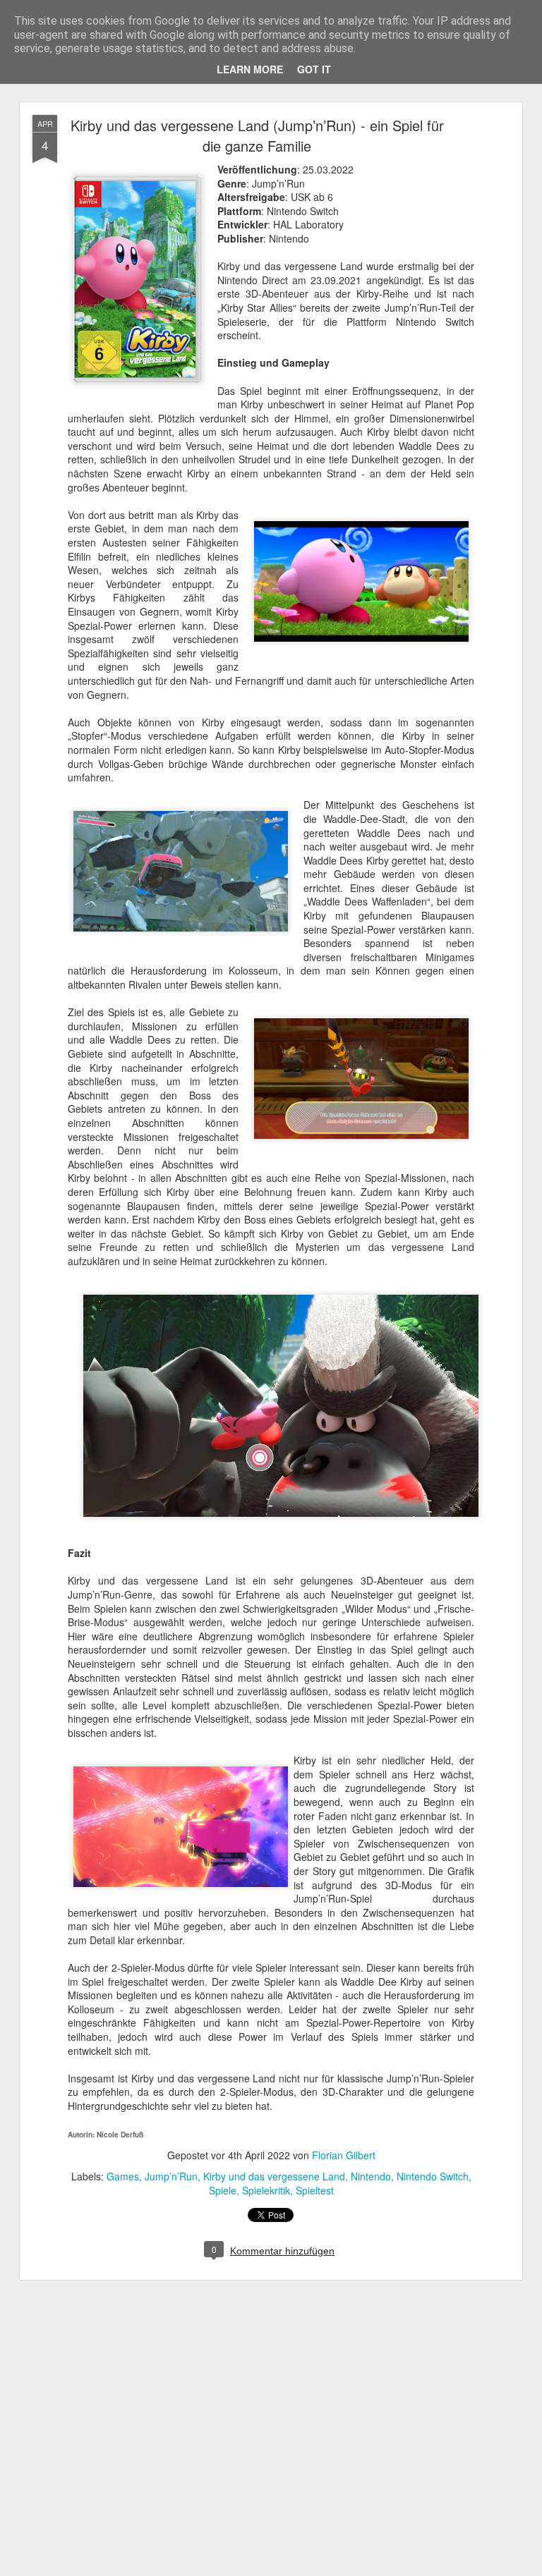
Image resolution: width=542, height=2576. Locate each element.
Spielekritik (266, 2190)
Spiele (223, 2190)
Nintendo (371, 2176)
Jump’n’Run (171, 2176)
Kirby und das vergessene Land (274, 2176)
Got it (314, 69)
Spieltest (315, 2190)
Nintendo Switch (433, 2176)
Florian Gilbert (344, 2155)
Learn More (250, 69)
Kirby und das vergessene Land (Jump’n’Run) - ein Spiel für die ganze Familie (257, 135)
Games (123, 2176)
